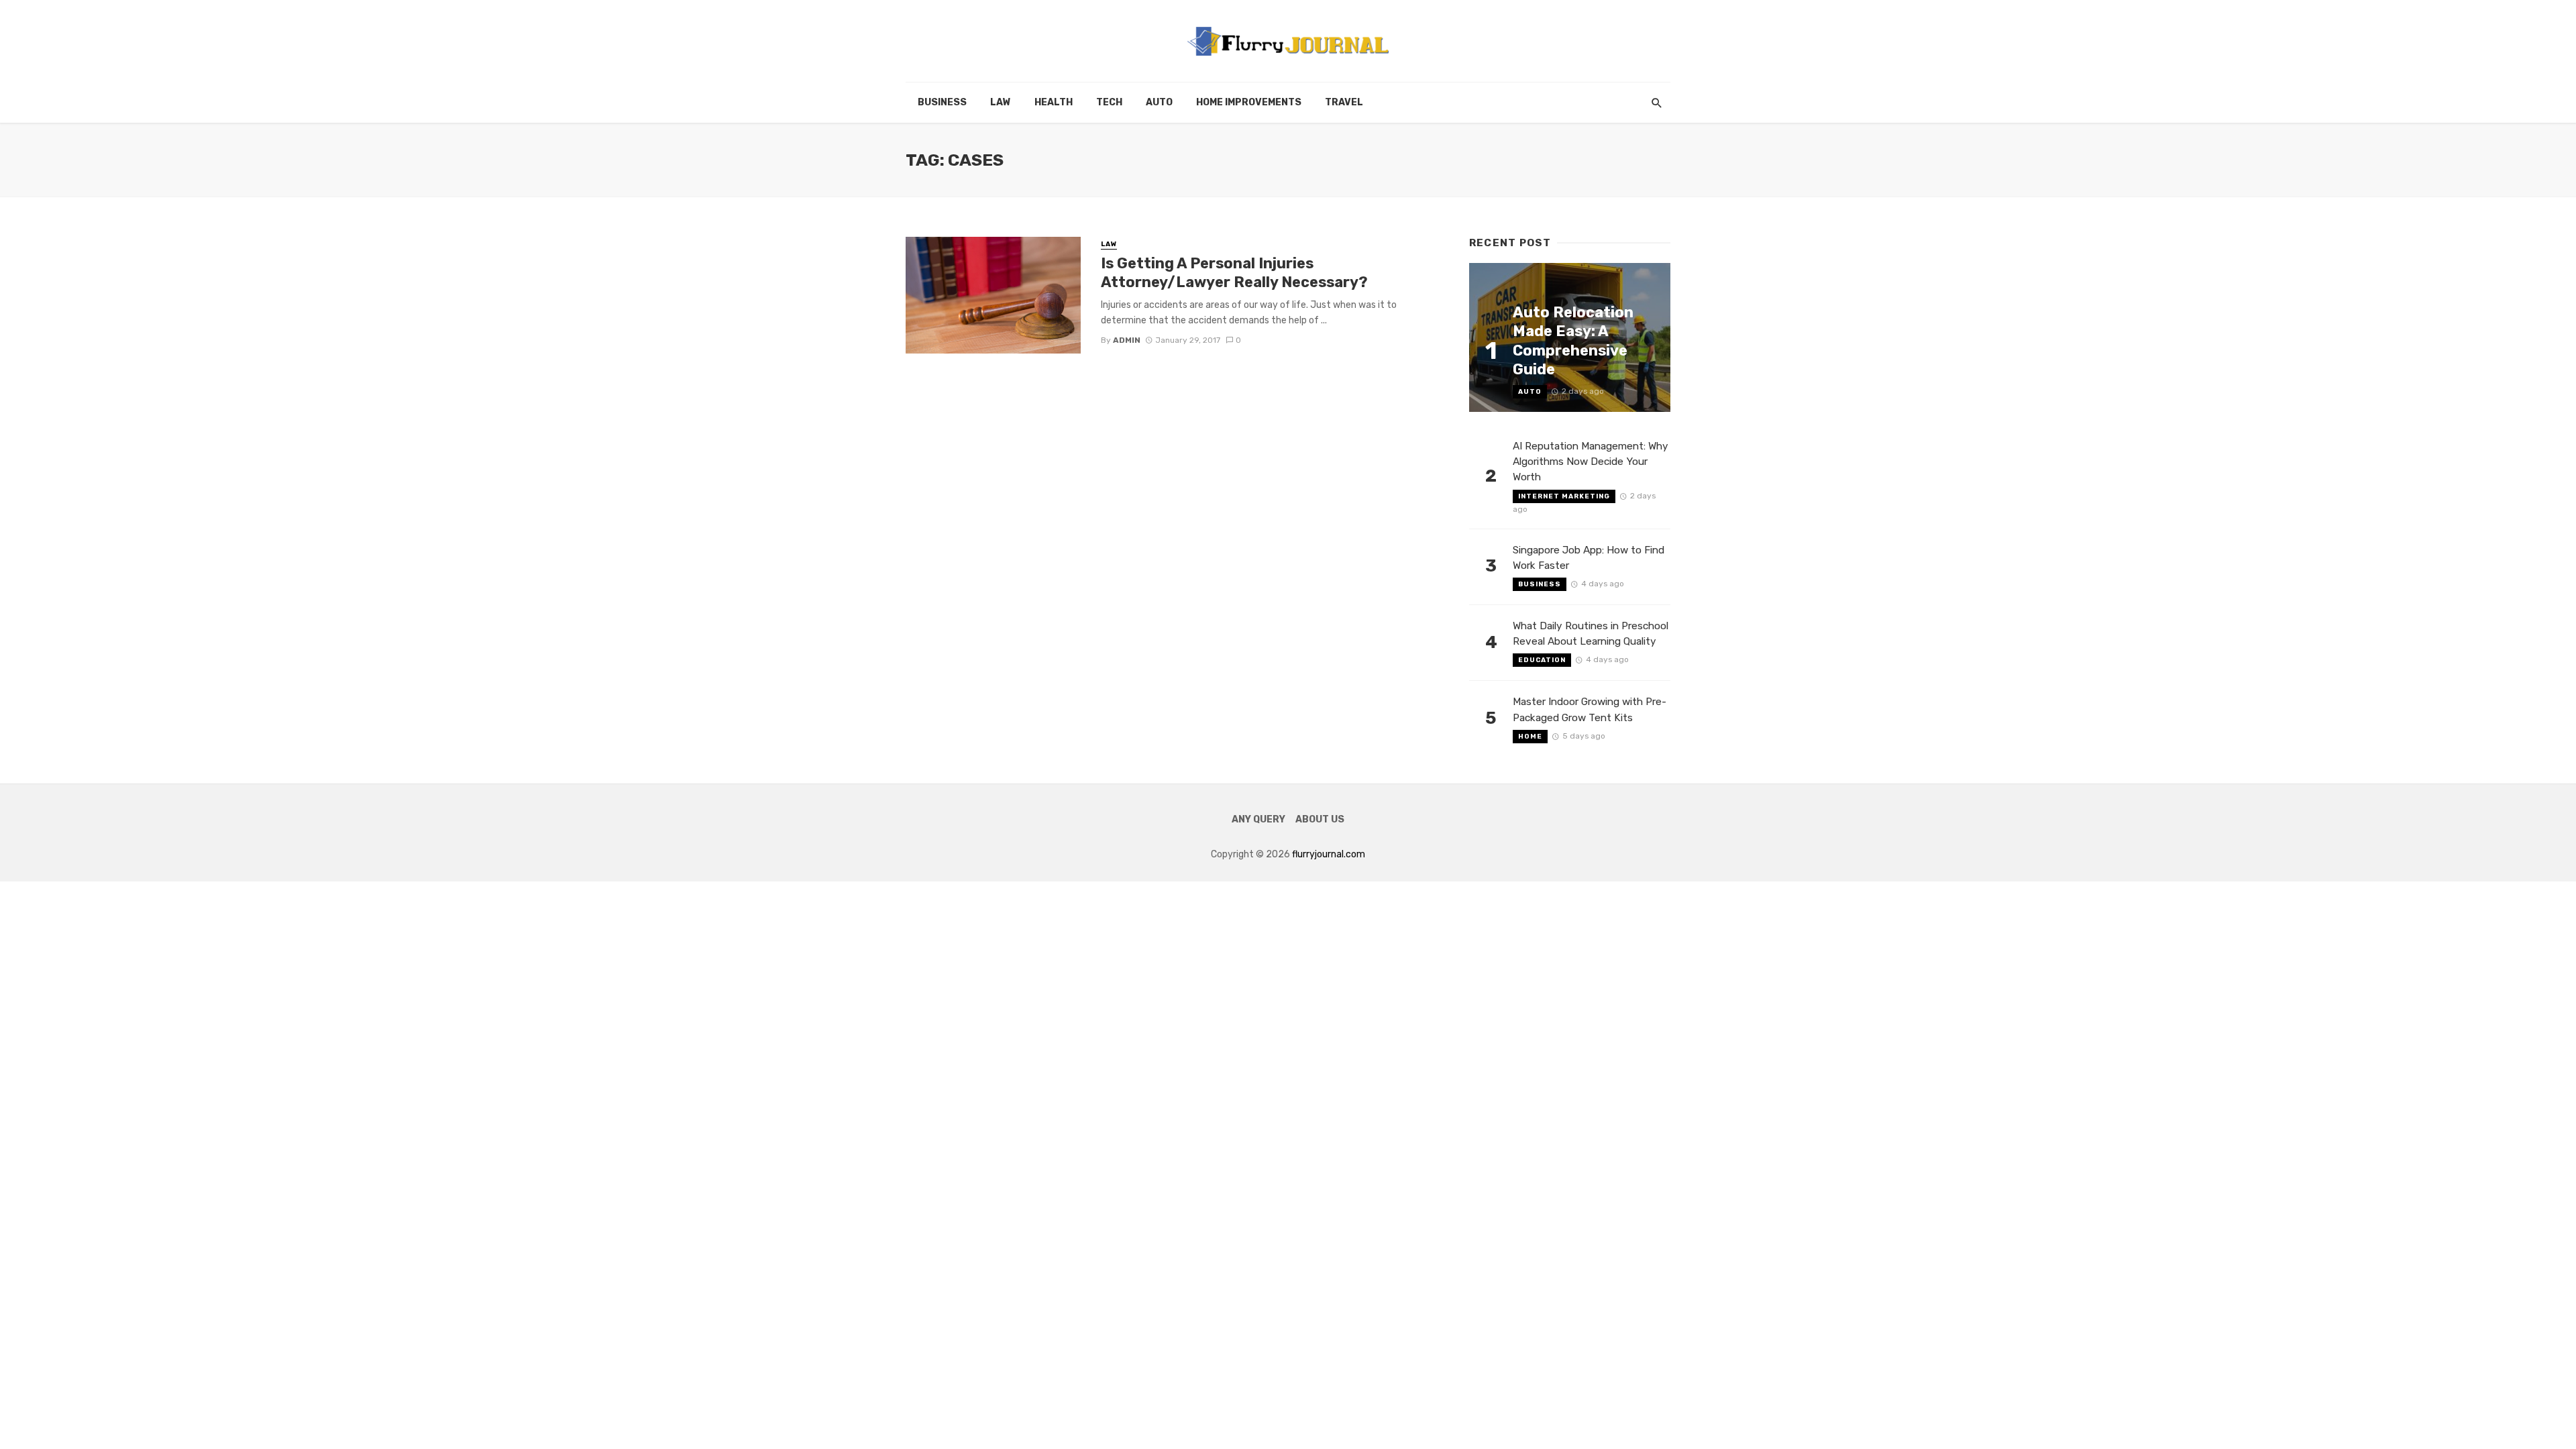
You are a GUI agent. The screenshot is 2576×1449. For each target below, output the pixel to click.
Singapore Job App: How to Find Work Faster (1589, 558)
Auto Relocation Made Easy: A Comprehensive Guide (1573, 341)
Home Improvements (1249, 102)
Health (1054, 102)
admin (1127, 340)
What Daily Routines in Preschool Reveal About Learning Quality (1591, 634)
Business (942, 102)
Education (1542, 660)
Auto (1159, 102)
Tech (1109, 102)
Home (1530, 737)
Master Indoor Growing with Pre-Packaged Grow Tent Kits (1590, 709)
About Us (1320, 819)
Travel (1344, 102)
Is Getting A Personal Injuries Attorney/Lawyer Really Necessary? (1238, 273)
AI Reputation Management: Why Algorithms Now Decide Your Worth (1591, 462)
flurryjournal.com (1329, 854)
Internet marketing (1564, 496)
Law (1001, 102)
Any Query (1258, 819)
